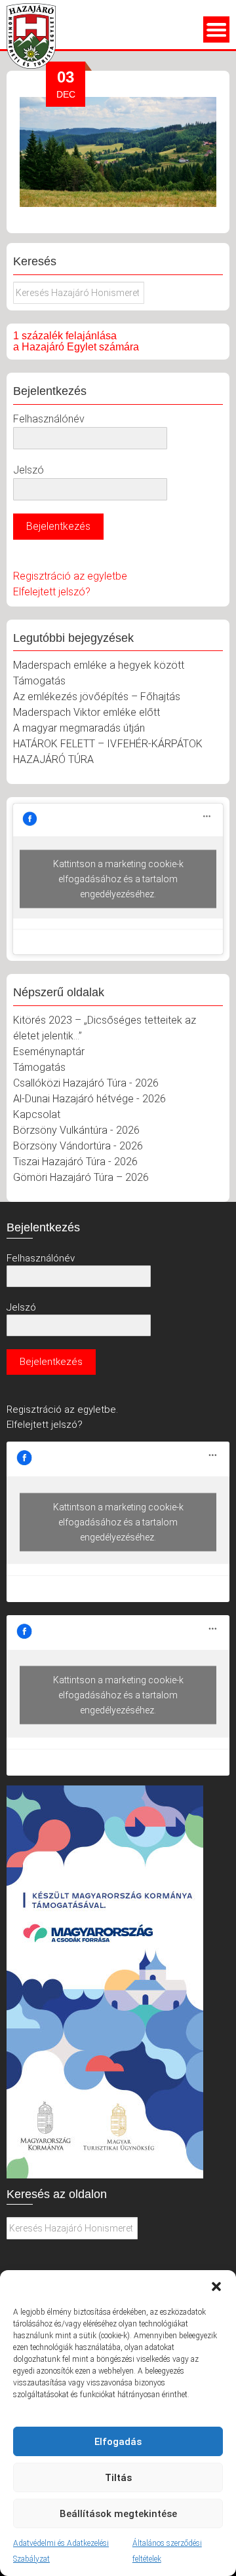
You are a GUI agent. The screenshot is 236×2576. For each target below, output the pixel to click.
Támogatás (39, 681)
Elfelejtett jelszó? (52, 592)
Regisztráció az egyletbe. (62, 1409)
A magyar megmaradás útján (79, 728)
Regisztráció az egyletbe (70, 576)
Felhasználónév (49, 419)
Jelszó (29, 470)
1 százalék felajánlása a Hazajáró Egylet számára (76, 342)
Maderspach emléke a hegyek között (99, 665)
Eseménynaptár (49, 1052)
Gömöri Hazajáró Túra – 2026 (81, 1177)
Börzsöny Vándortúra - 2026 (78, 1146)
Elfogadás (118, 2442)
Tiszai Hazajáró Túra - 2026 (75, 1162)
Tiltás (118, 2478)
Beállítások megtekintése (118, 2514)
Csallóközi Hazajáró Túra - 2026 (86, 1083)
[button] (216, 2287)
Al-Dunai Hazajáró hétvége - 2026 (89, 1099)
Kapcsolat (37, 1114)
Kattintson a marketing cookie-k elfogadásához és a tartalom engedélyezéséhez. (118, 879)
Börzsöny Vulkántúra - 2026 (76, 1130)
